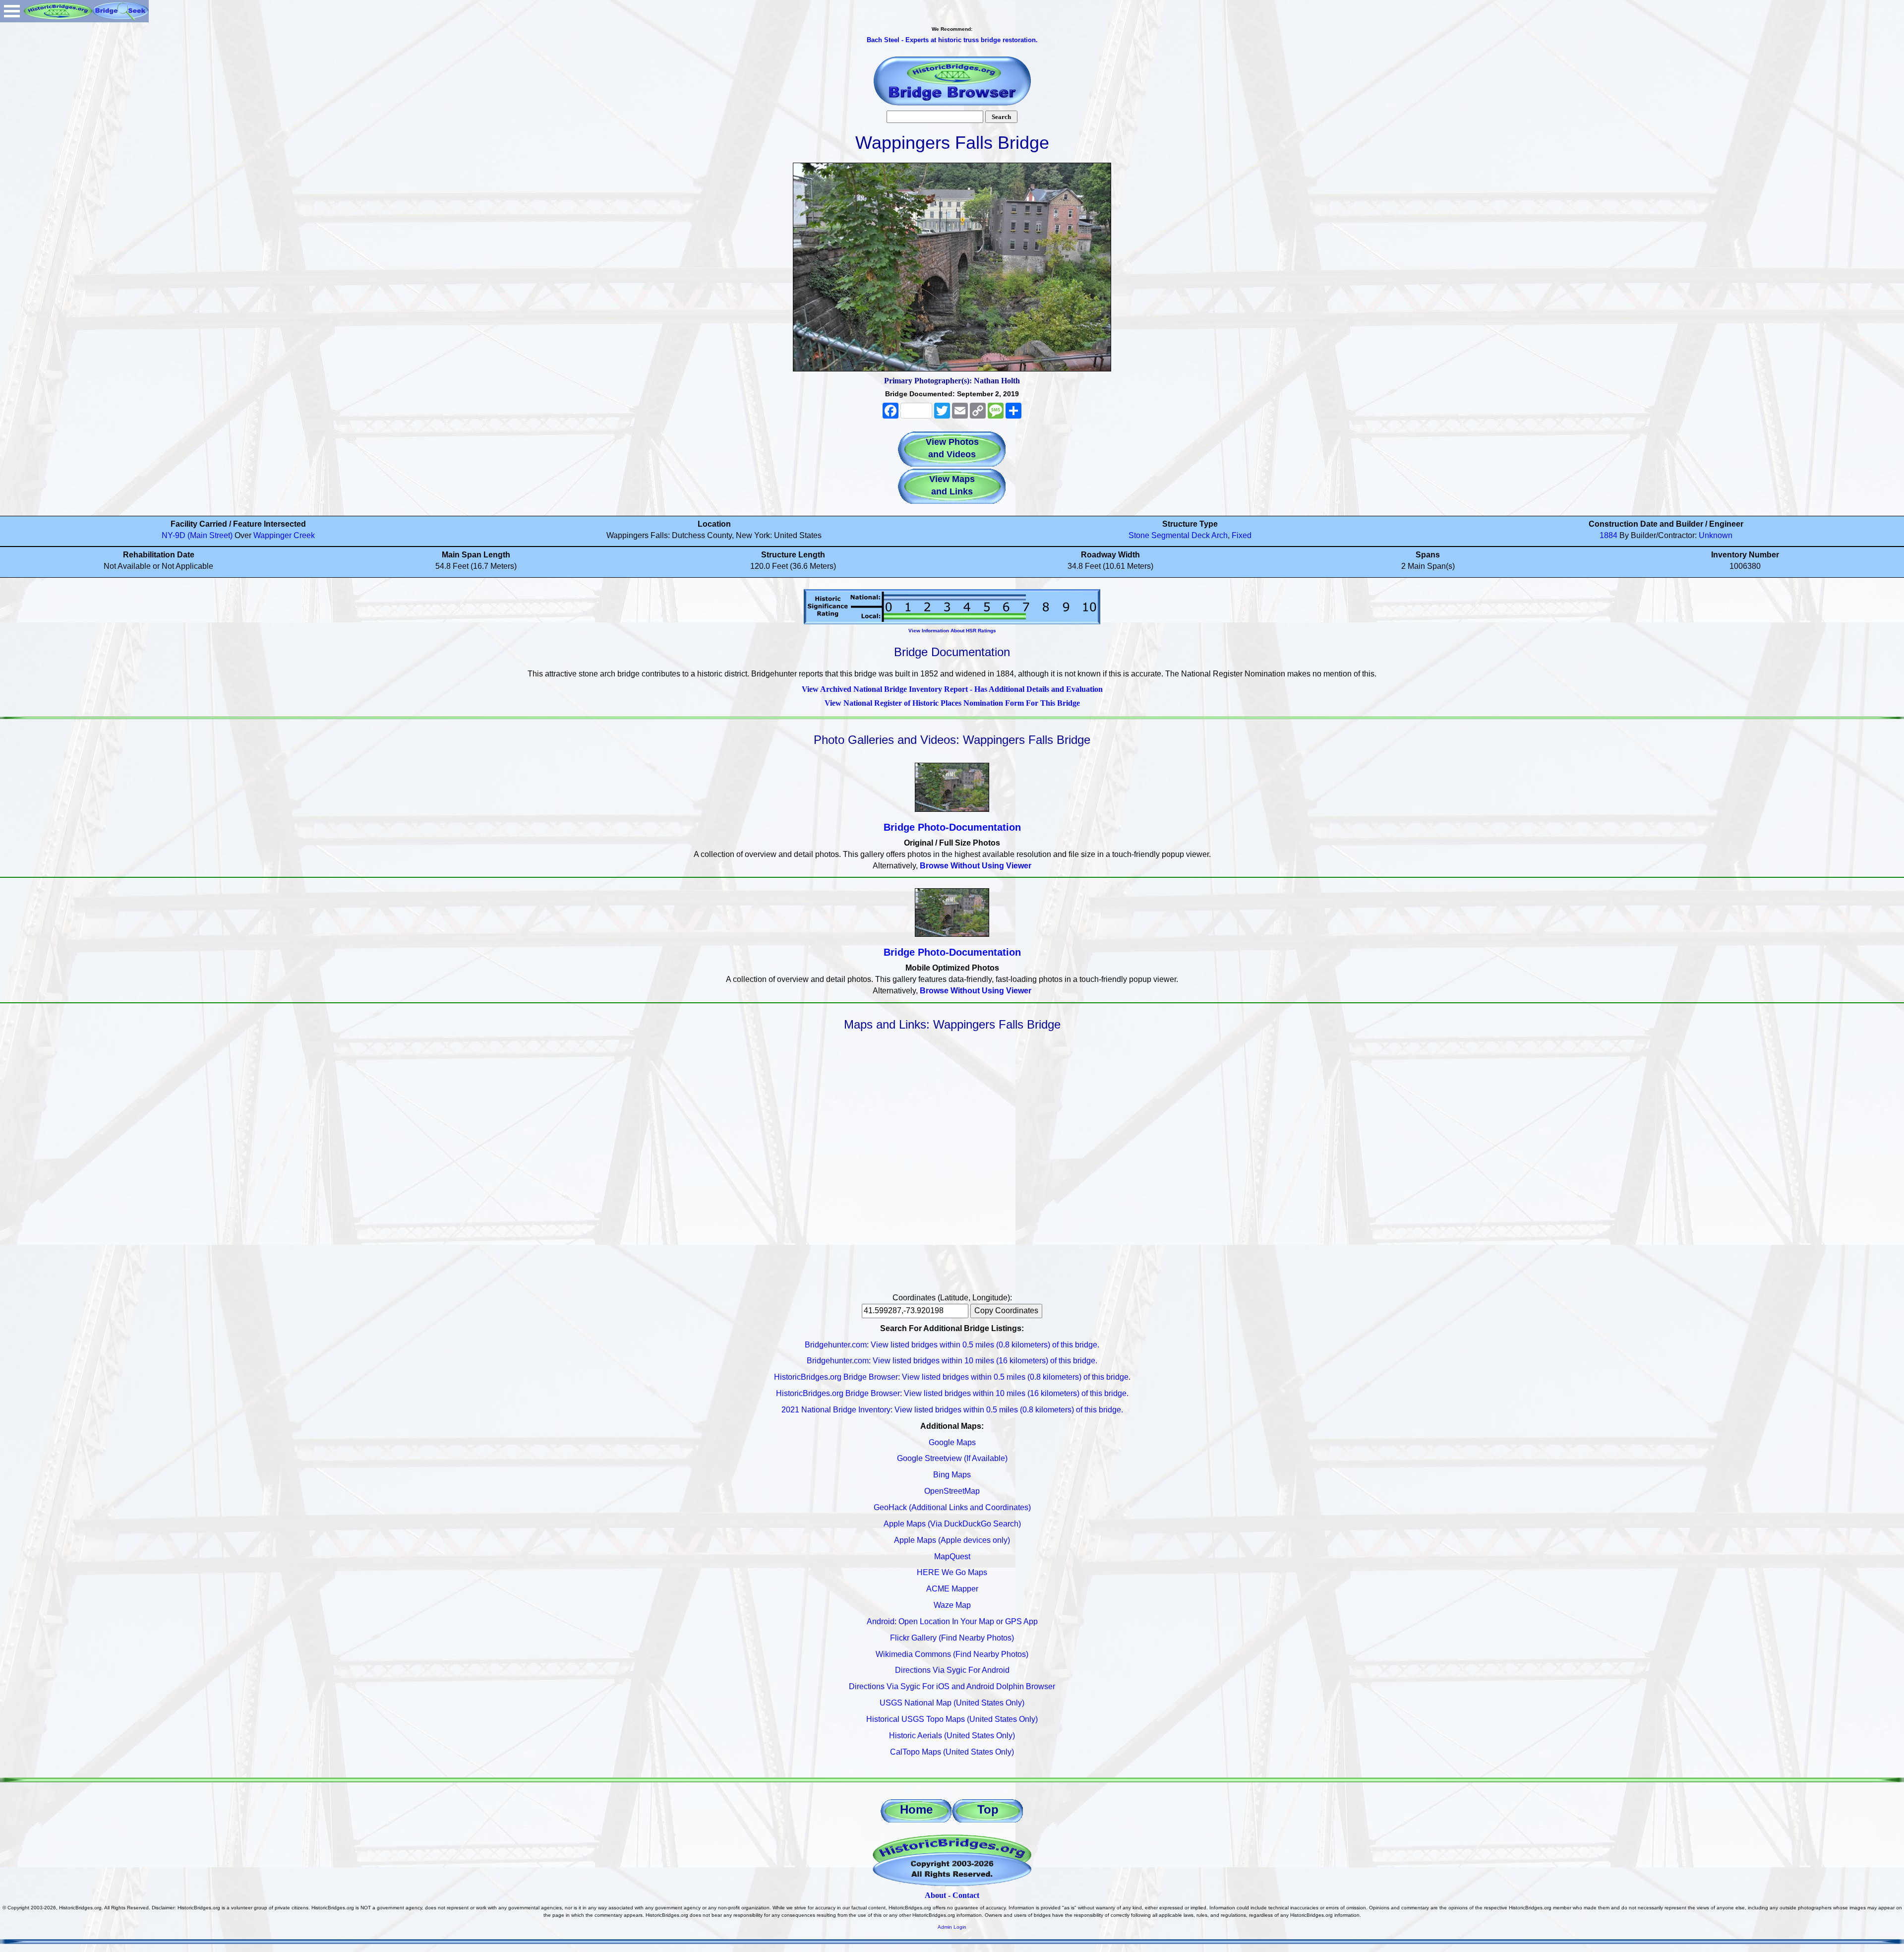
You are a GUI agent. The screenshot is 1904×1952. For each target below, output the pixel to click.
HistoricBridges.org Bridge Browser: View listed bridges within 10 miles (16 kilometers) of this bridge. (952, 1393)
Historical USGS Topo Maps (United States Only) (952, 1719)
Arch (1220, 535)
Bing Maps (952, 1475)
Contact (966, 1895)
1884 (1608, 535)
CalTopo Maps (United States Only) (952, 1752)
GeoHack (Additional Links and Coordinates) (952, 1507)
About (935, 1895)
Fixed (1242, 535)
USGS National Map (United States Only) (952, 1703)
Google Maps (952, 1442)
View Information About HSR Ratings (952, 631)
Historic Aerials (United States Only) (952, 1736)
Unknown (1716, 535)
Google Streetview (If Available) (952, 1458)
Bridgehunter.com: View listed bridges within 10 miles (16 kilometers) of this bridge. (952, 1361)
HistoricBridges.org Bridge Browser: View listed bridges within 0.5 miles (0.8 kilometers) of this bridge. (952, 1377)
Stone (1139, 535)
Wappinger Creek (284, 535)
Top (988, 1809)
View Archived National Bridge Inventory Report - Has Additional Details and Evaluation (952, 689)
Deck (1201, 535)
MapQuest (952, 1556)
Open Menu (12, 11)
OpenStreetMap (952, 1491)
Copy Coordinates (1006, 1311)
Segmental (1170, 535)
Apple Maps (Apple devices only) (952, 1540)
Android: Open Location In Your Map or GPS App (952, 1621)
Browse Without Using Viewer (976, 866)
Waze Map (952, 1605)
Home (916, 1809)
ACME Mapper (952, 1589)
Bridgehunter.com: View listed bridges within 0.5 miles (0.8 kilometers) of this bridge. (952, 1345)
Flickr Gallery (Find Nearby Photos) (952, 1638)
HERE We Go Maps (952, 1572)
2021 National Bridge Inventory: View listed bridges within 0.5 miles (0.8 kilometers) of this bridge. (952, 1410)
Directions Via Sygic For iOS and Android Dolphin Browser (952, 1686)
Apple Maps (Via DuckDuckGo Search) (952, 1524)
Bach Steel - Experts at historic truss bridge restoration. (952, 40)
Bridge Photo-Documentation (952, 827)
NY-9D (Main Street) (197, 535)
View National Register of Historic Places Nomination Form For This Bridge (952, 703)
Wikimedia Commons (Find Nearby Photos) (952, 1654)
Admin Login (952, 1927)
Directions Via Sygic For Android (952, 1670)
